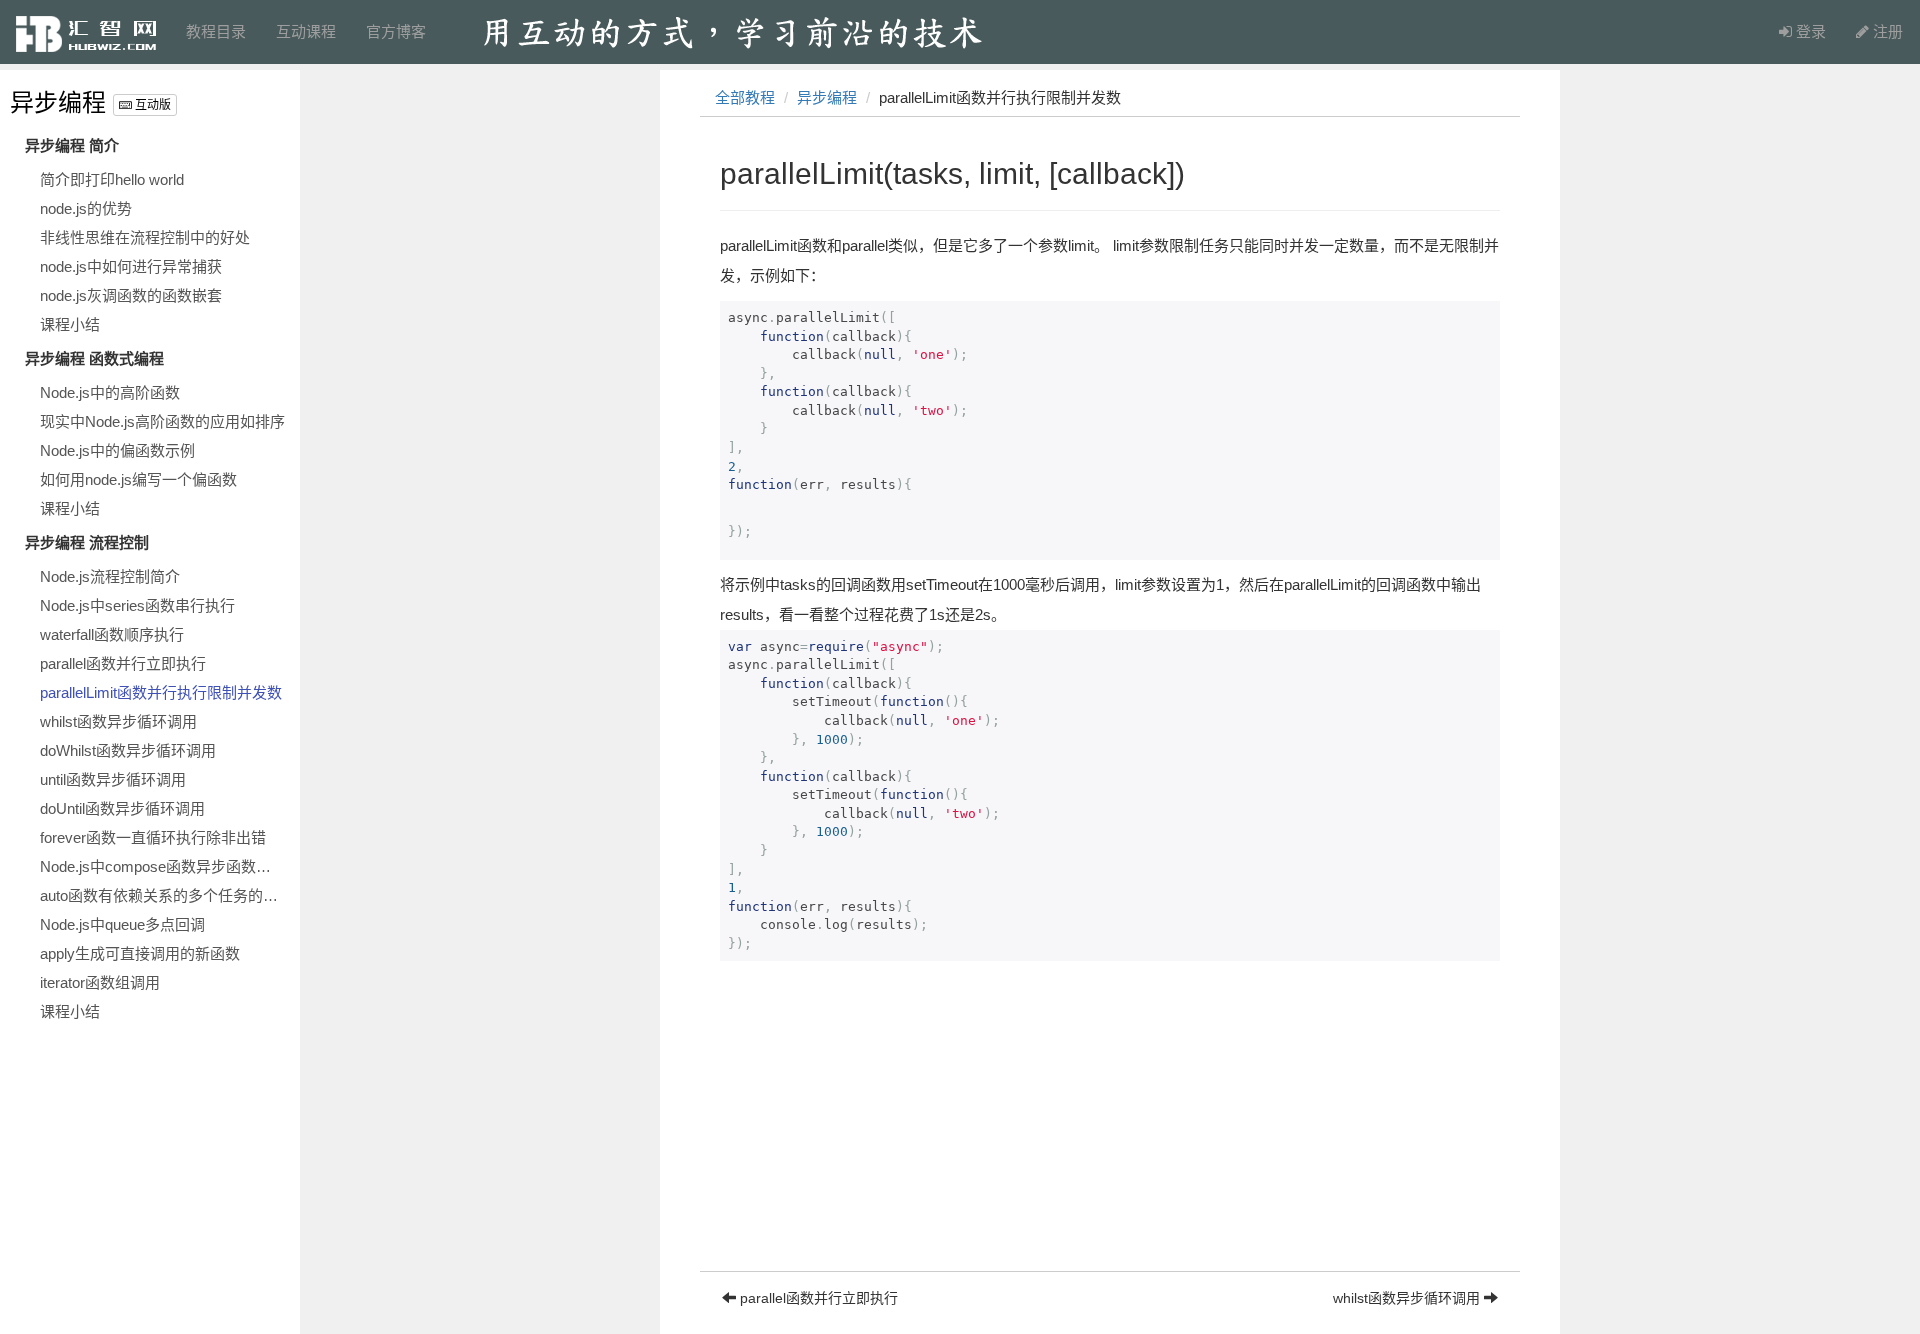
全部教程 (745, 97)
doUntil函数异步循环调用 (122, 808)
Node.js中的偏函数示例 (117, 450)
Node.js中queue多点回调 (122, 924)
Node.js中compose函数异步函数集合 (163, 866)
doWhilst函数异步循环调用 (128, 750)
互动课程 (306, 31)
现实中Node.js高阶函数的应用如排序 (162, 421)
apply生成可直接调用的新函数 (140, 953)
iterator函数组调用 (100, 982)
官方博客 (396, 31)
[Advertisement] (1110, 1131)
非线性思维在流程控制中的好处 (145, 237)
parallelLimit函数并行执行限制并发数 (161, 692)
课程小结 (70, 324)
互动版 (151, 105)
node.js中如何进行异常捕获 (131, 266)
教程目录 (216, 31)
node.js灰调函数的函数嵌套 (131, 295)
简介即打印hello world (112, 179)
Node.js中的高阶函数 (110, 392)
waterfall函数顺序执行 (112, 634)
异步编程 (58, 102)
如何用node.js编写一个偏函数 (138, 479)
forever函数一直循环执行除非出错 (153, 837)
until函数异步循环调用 (113, 779)
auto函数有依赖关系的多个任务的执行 (165, 895)
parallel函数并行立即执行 (123, 663)
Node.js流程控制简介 (110, 576)
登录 (1809, 31)
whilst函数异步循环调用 (118, 721)
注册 (1886, 31)
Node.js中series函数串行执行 (137, 605)
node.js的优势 (86, 208)
